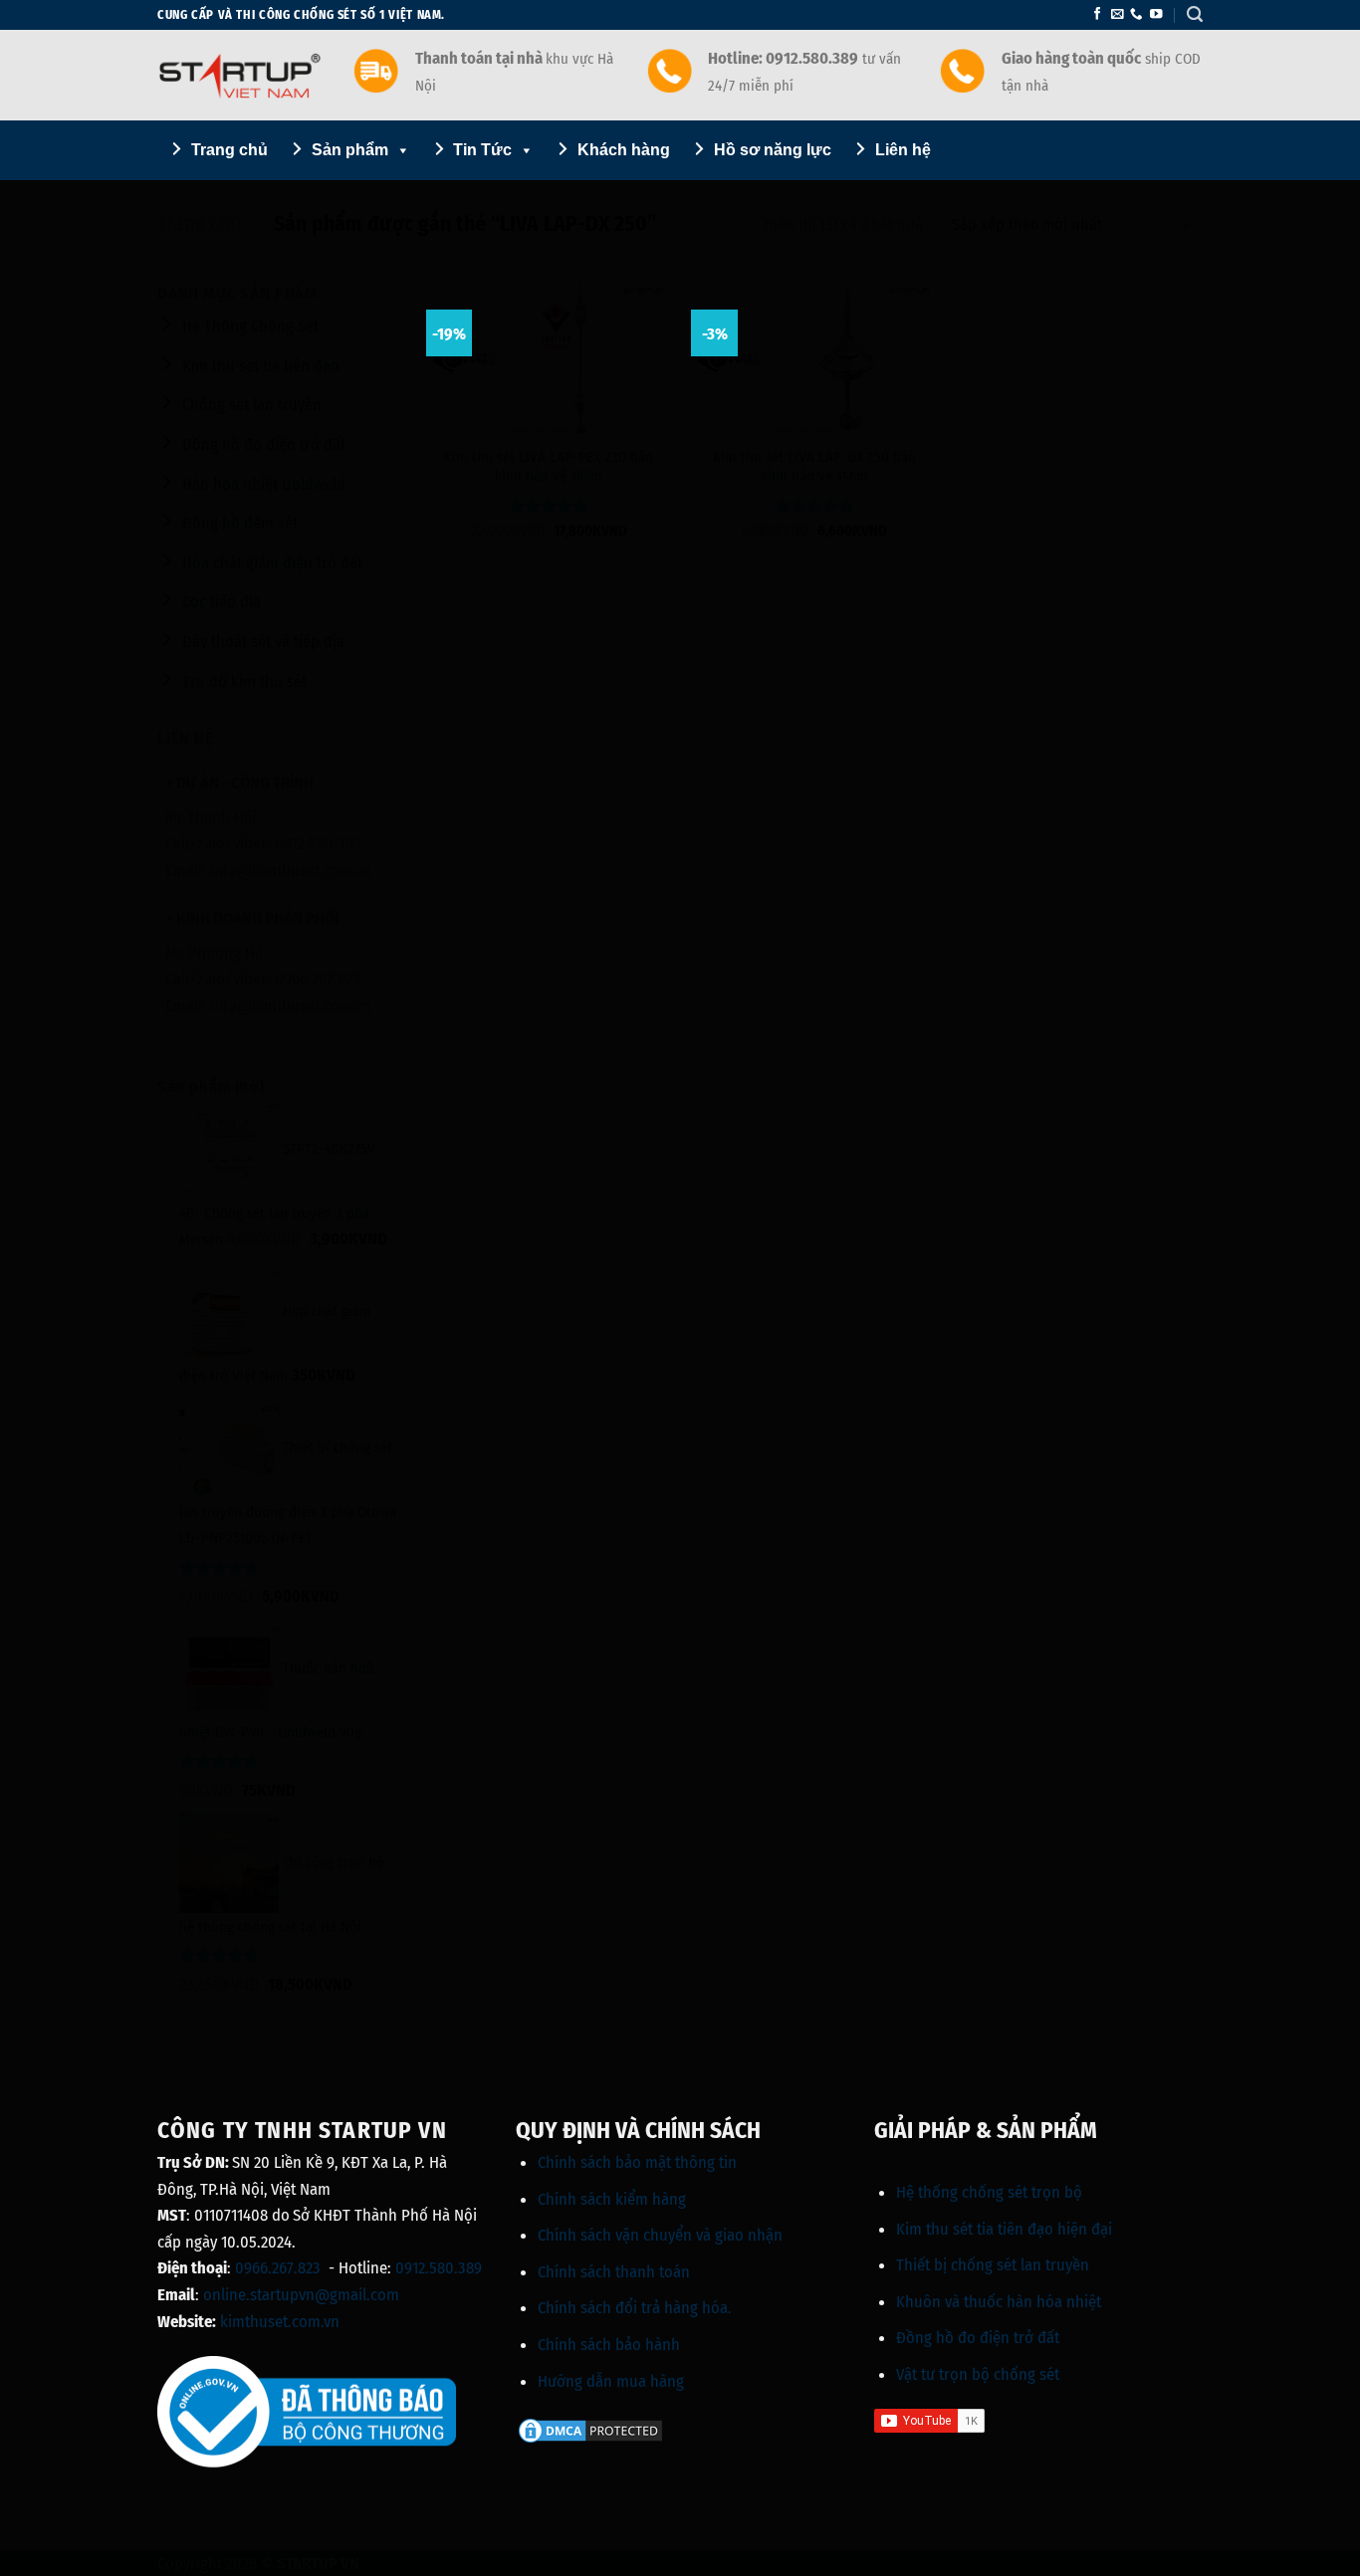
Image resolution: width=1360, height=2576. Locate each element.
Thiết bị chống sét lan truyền (993, 2264)
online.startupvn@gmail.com (301, 2294)
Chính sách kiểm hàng (612, 2199)
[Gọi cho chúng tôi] (1136, 15)
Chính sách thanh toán (614, 2271)
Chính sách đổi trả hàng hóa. (635, 2307)
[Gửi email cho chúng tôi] (1117, 15)
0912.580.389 (439, 2267)
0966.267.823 (278, 2267)
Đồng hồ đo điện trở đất (978, 2337)
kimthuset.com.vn (280, 2321)
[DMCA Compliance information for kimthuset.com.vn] (590, 2429)
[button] (1195, 14)
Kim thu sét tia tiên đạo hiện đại (1004, 2229)
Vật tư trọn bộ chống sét (978, 2374)
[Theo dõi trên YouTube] (1156, 15)
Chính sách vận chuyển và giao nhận (660, 2235)
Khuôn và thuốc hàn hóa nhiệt (999, 2301)
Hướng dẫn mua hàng (611, 2381)
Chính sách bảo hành (609, 2344)
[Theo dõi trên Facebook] (1097, 15)
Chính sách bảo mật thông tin (637, 2162)
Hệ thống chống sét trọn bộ (989, 2192)
